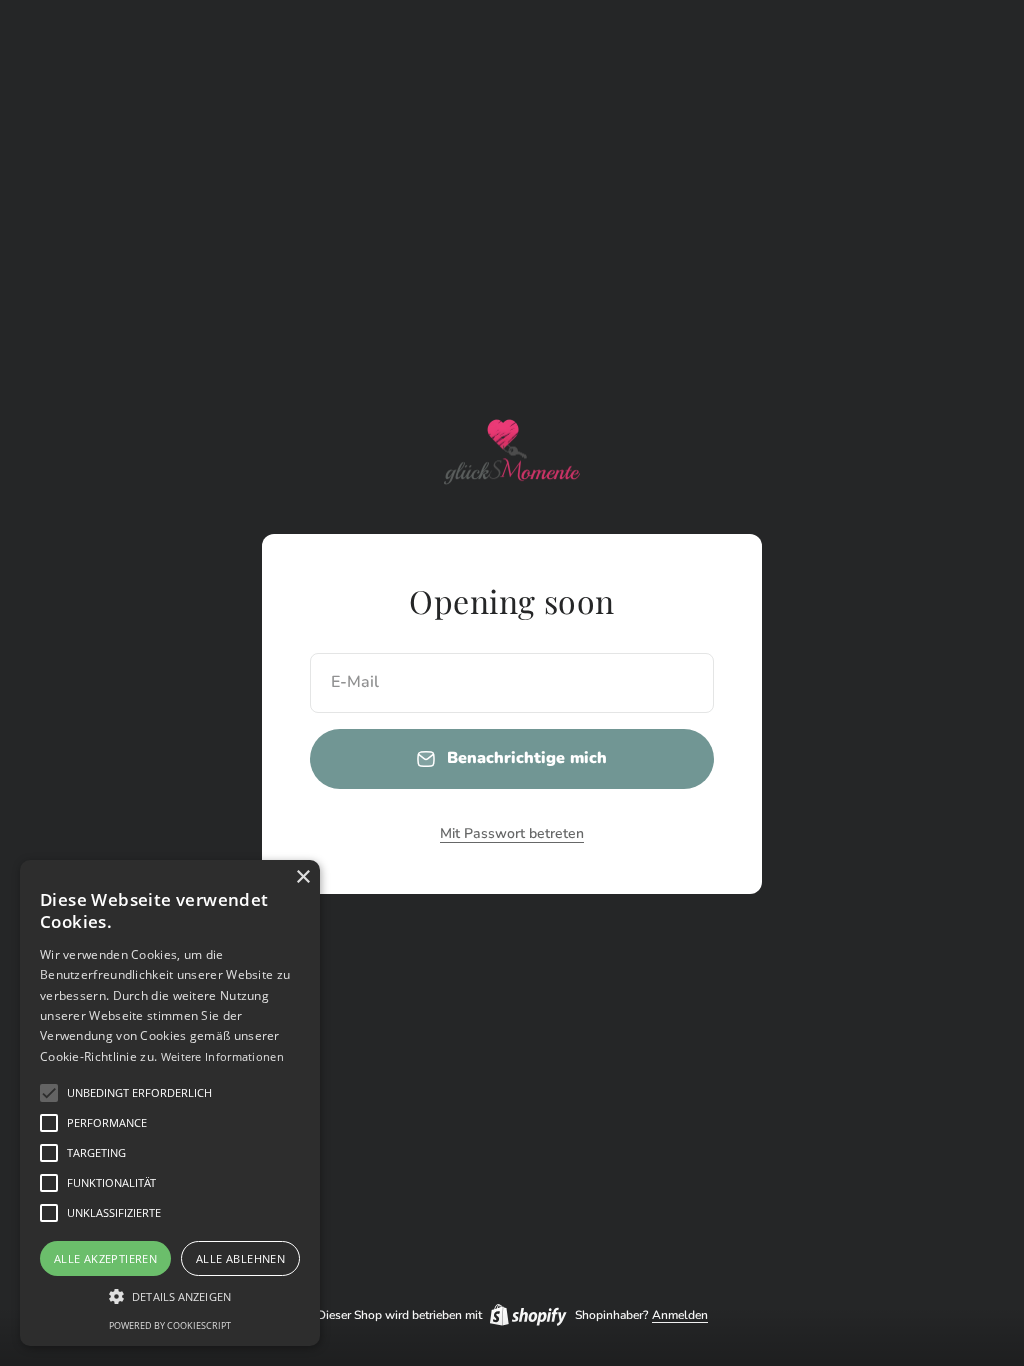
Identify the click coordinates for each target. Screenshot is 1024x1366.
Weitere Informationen (222, 1056)
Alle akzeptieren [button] (105, 1258)
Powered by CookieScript (170, 1325)
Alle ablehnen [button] (240, 1258)
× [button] (302, 877)
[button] (49, 1093)
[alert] (170, 1103)
